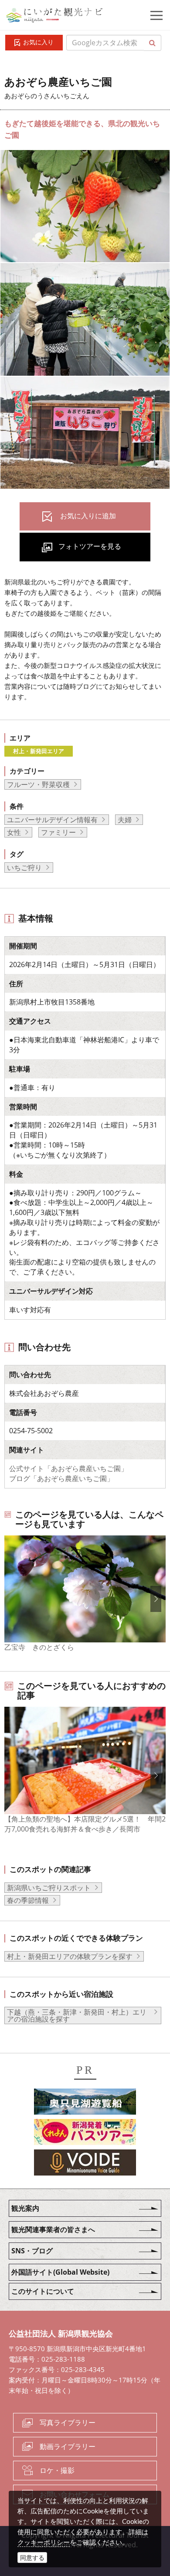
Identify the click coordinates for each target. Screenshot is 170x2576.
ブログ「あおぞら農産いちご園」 (61, 1478)
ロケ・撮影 (57, 2470)
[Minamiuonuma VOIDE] (85, 2164)
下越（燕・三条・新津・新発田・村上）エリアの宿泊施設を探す (77, 2015)
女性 (14, 832)
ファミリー (58, 832)
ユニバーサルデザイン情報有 (52, 820)
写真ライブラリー (68, 2423)
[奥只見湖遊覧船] (85, 2103)
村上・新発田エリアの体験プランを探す (70, 1956)
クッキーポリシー (44, 2542)
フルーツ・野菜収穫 (38, 784)
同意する (32, 2558)
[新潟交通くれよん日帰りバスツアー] (85, 2133)
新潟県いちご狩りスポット (49, 1888)
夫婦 (125, 820)
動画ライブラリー (68, 2446)
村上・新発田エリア (39, 751)
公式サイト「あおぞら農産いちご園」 (68, 1468)
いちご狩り (24, 868)
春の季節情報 (28, 1900)
